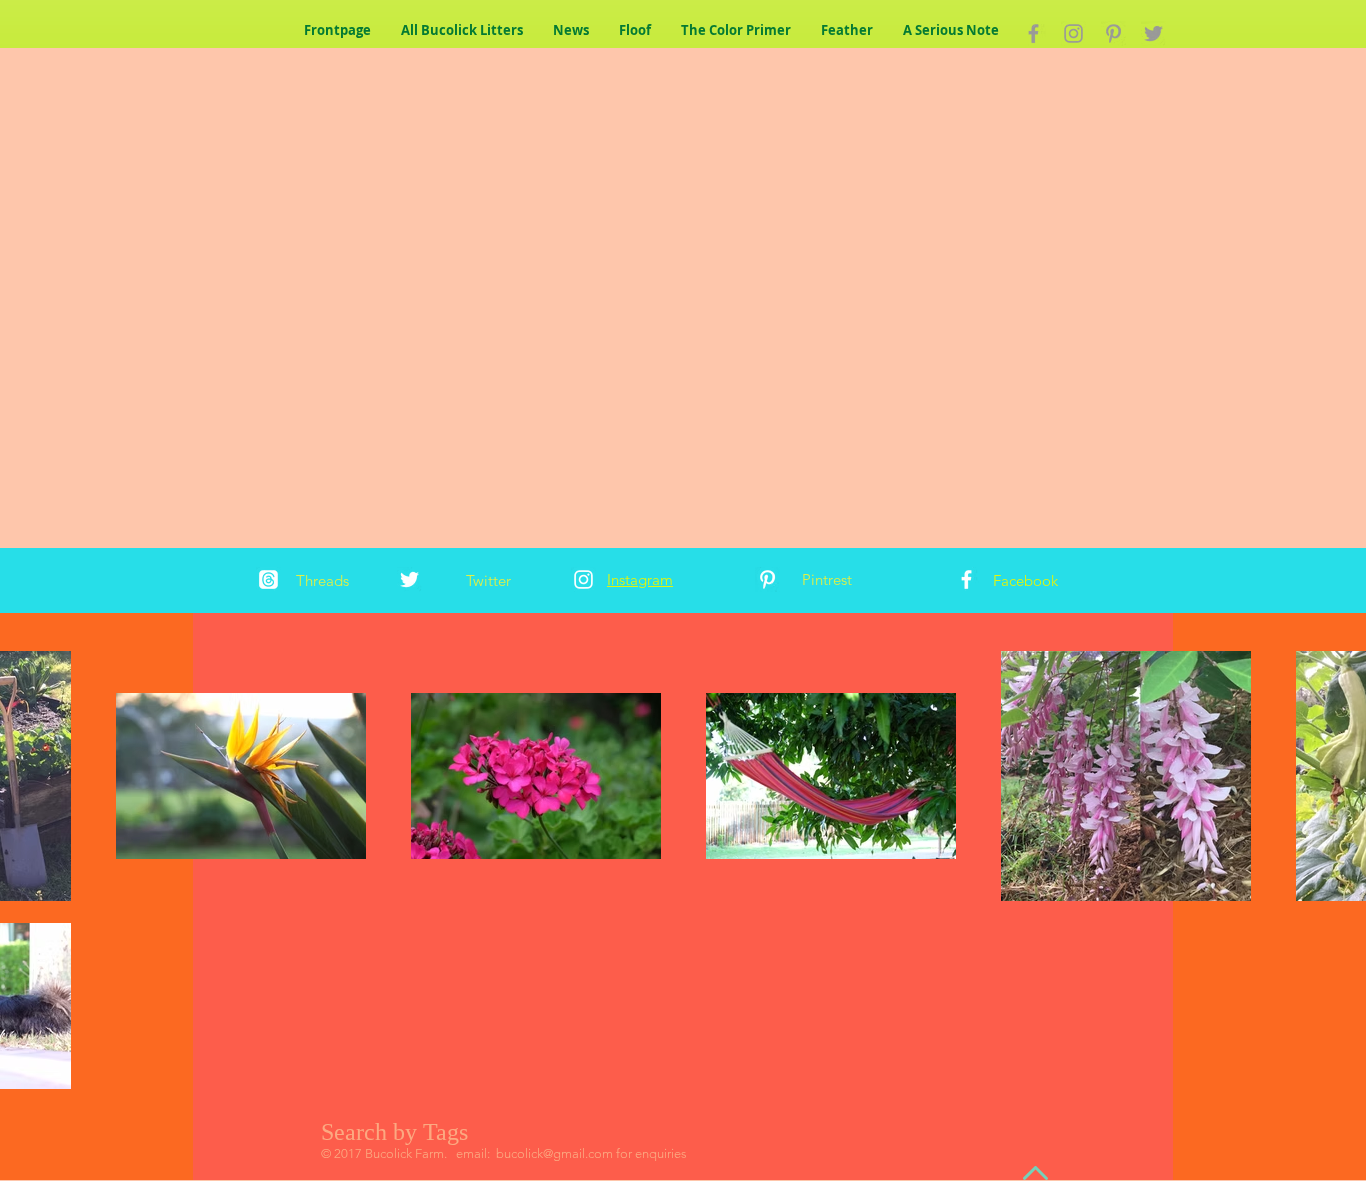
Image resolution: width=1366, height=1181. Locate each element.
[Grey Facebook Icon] (1033, 33)
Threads (322, 580)
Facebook (1025, 580)
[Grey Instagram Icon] (1073, 33)
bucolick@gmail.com (554, 1153)
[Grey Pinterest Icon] (1113, 33)
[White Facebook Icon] (966, 579)
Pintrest (827, 579)
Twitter (488, 580)
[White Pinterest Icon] (767, 579)
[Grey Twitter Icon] (1153, 33)
